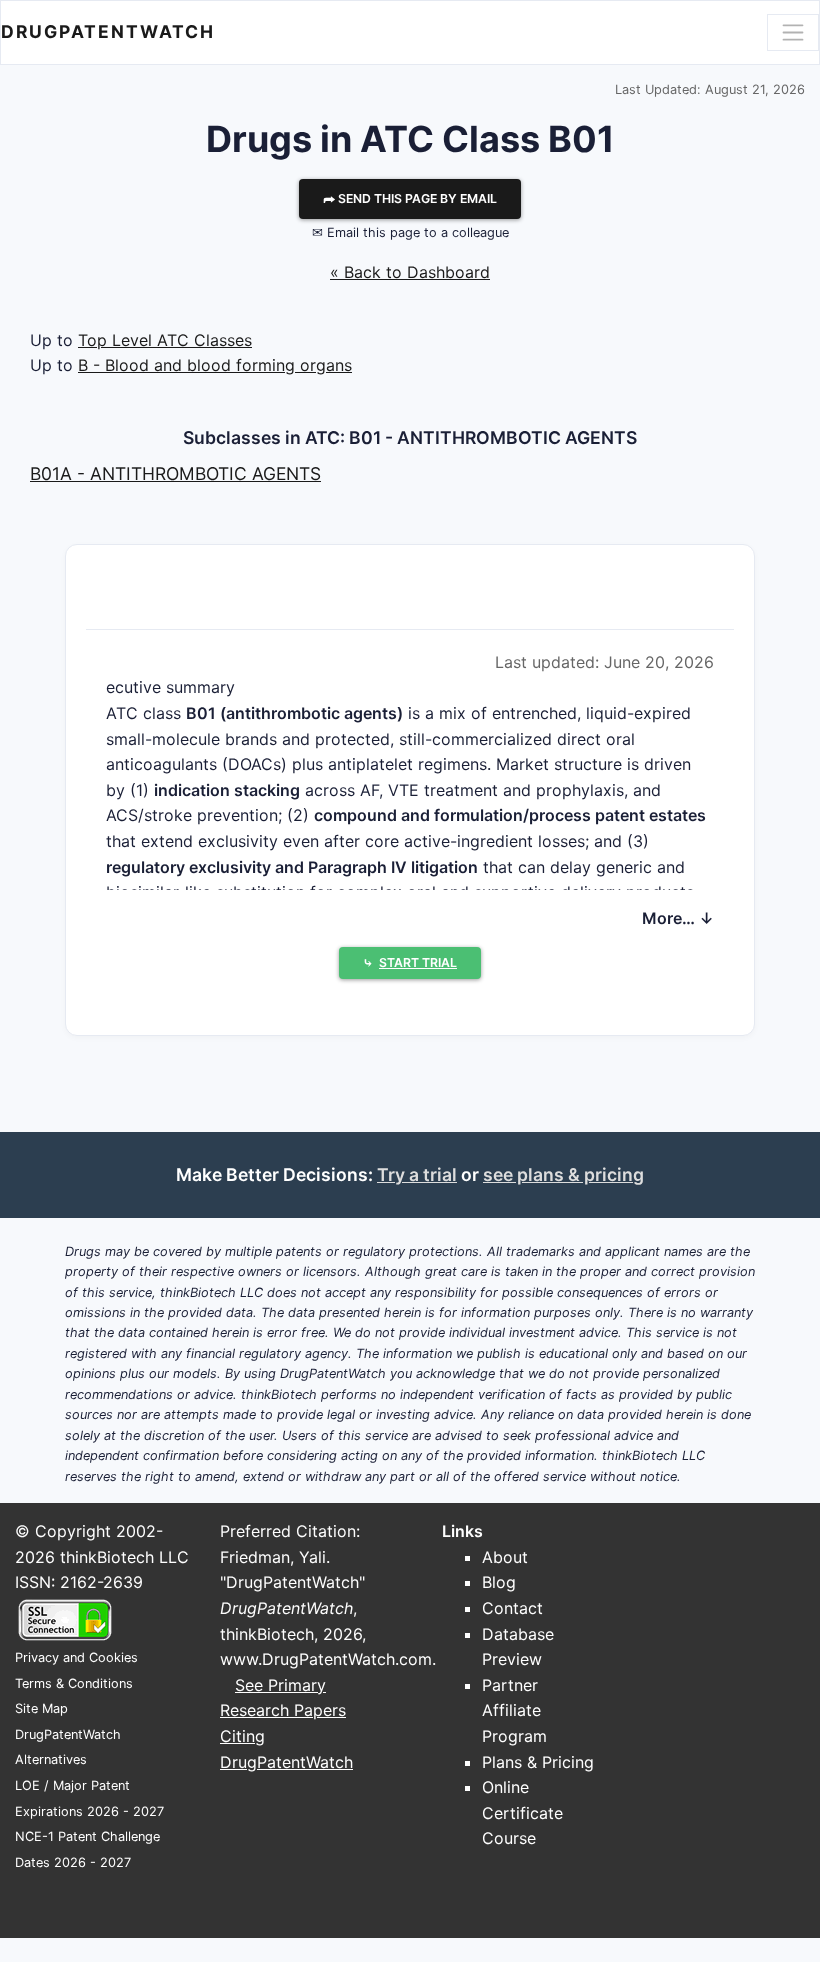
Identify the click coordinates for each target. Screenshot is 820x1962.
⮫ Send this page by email (410, 198)
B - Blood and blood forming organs (215, 365)
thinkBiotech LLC (124, 1557)
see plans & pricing (563, 1174)
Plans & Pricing (538, 1762)
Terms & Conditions (74, 1683)
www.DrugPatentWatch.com (326, 1659)
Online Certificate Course (522, 1812)
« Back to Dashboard (410, 272)
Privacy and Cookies (76, 1657)
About (505, 1557)
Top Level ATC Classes (165, 340)
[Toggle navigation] (793, 32)
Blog (499, 1582)
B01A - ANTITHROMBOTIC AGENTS (175, 473)
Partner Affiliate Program (514, 1710)
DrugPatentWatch (108, 31)
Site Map (41, 1708)
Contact (512, 1608)
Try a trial (417, 1174)
